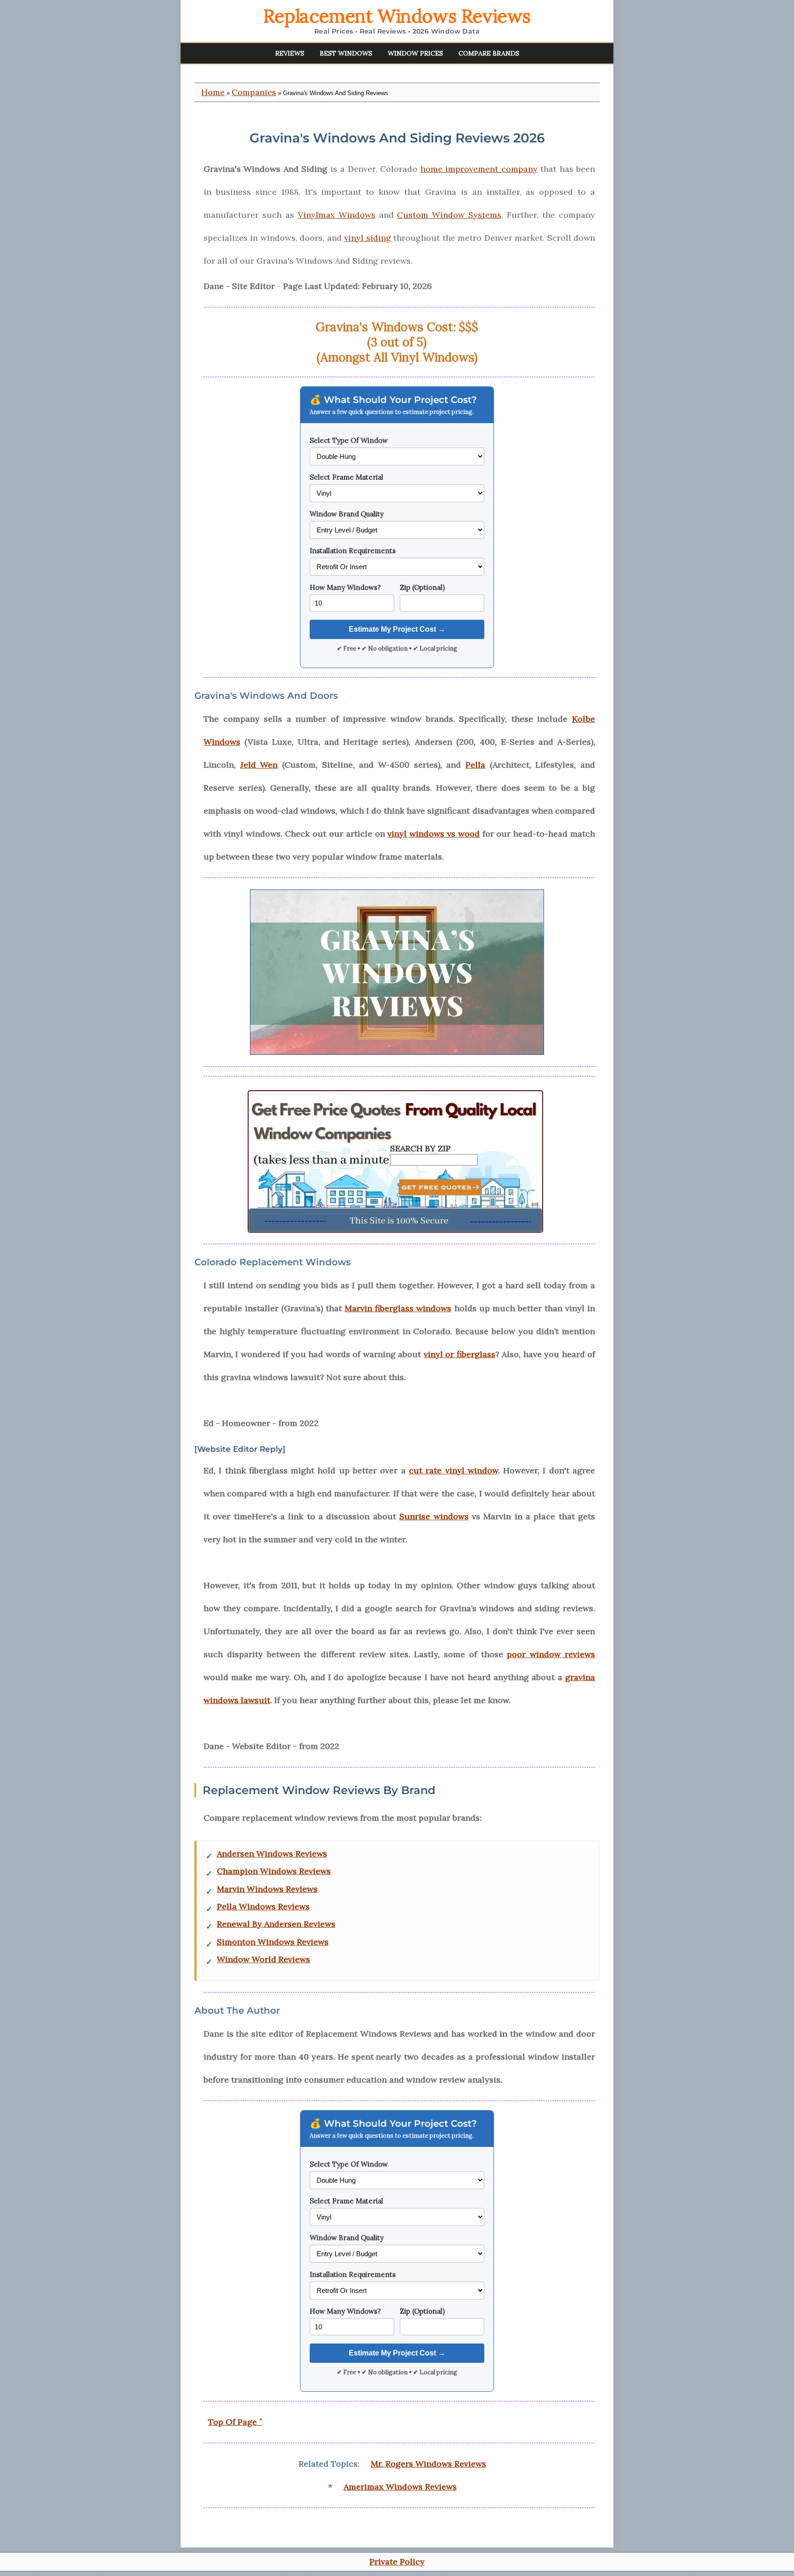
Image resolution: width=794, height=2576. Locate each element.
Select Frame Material (346, 477)
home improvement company (479, 169)
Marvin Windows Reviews (267, 1889)
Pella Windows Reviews (263, 1907)
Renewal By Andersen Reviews (276, 1924)
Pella (475, 765)
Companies (254, 92)
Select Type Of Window (349, 440)
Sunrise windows (434, 1516)
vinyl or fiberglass (459, 1354)
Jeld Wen (259, 765)
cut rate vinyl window (454, 1470)
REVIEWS (290, 53)
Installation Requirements (353, 551)
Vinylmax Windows (337, 215)
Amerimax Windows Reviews (400, 2487)
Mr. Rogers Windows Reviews (428, 2464)
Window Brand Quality (347, 514)
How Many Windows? (345, 587)
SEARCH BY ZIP (420, 1148)
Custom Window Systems (449, 215)
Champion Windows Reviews (274, 1871)
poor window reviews (551, 1654)
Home (213, 92)
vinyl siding (367, 238)
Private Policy (397, 2562)
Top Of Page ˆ (235, 2422)
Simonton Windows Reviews (273, 1942)
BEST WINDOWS (346, 53)
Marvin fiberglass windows (398, 1308)
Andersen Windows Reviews (272, 1854)
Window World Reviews (264, 1959)
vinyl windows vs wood (433, 834)
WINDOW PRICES (415, 53)
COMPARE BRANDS (489, 53)
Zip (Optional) (422, 587)
